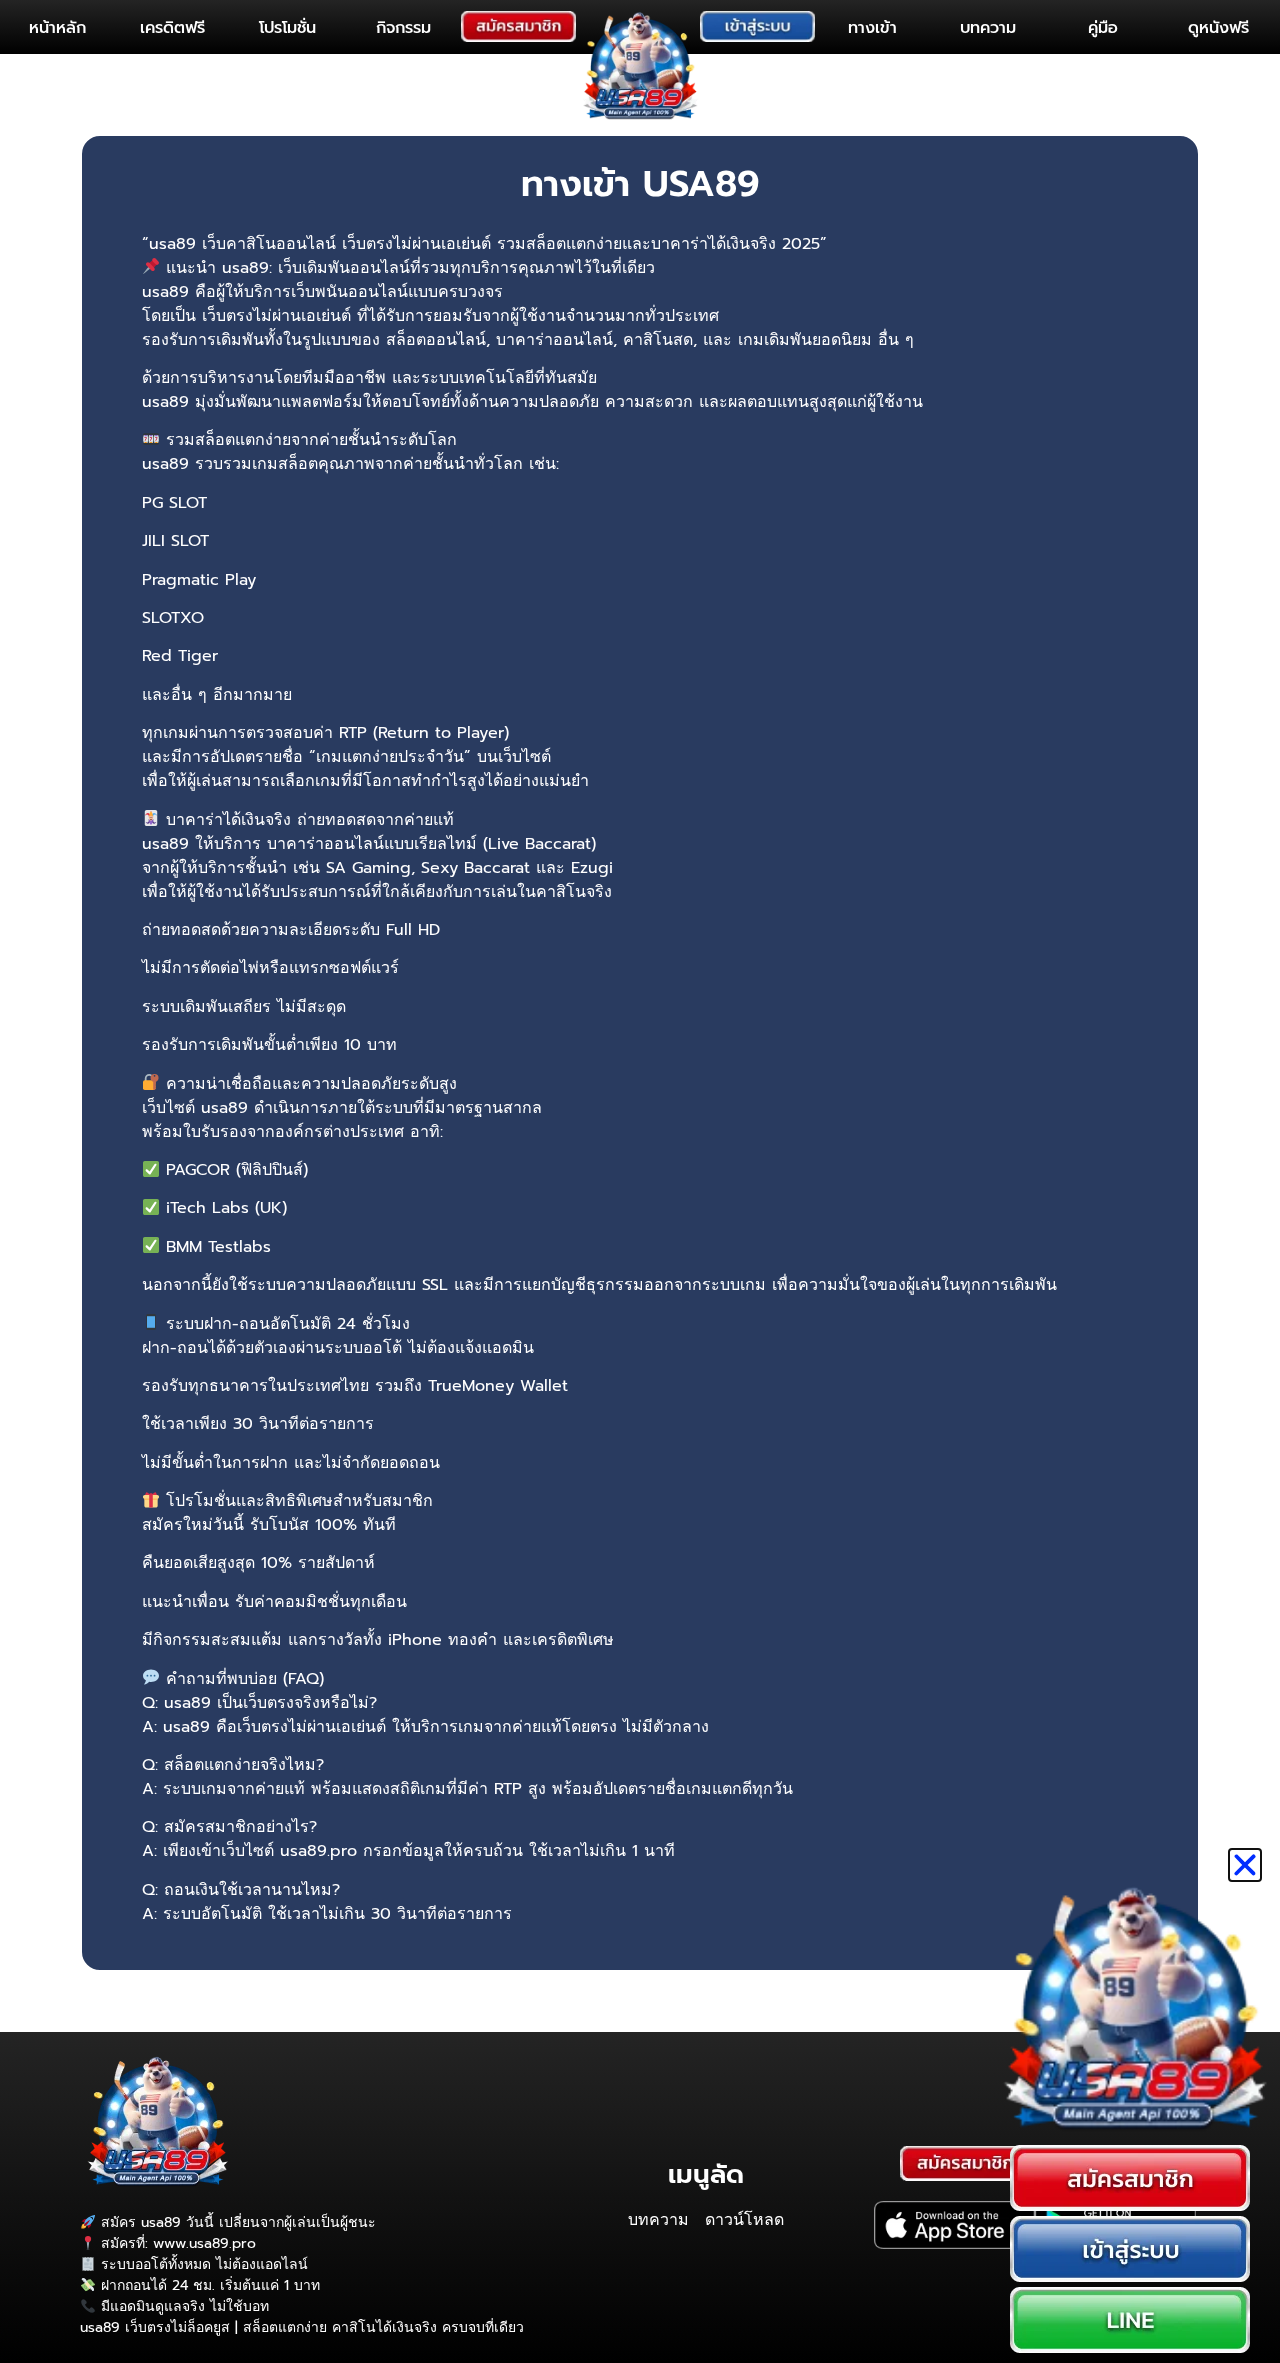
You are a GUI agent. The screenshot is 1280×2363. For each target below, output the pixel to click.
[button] (1245, 1865)
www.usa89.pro (204, 2243)
